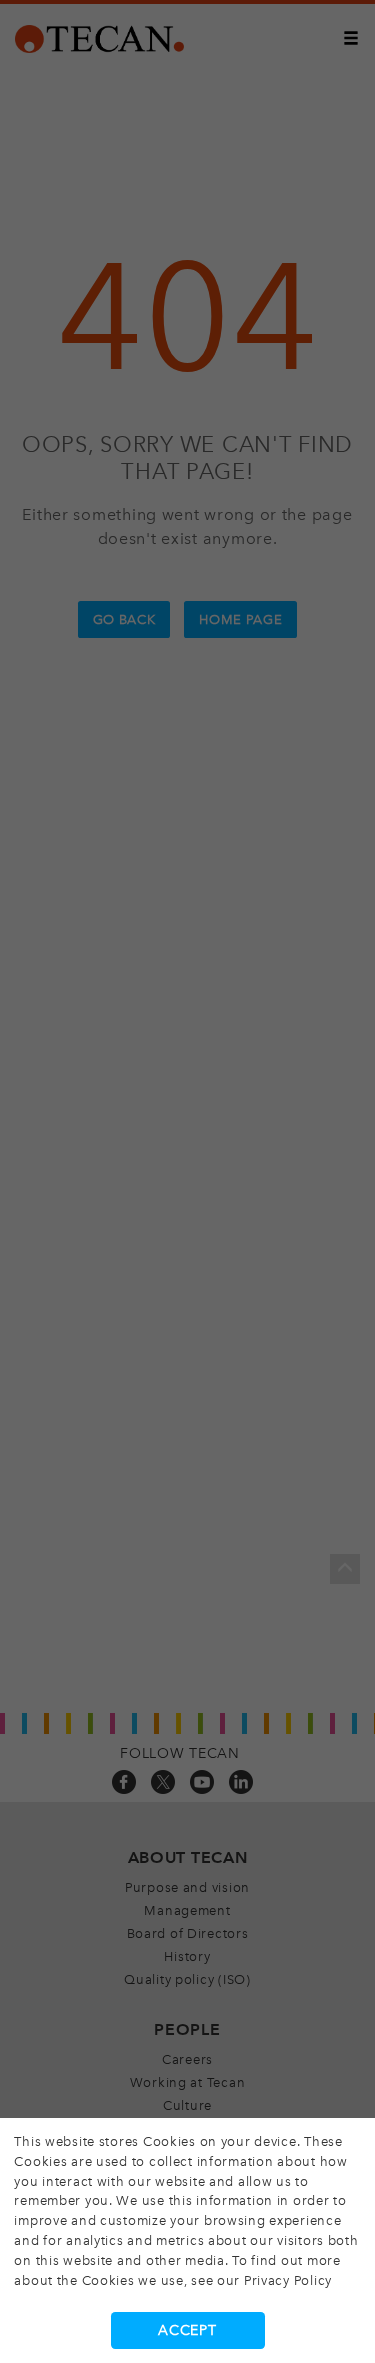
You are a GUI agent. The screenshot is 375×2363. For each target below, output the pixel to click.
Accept (187, 2330)
